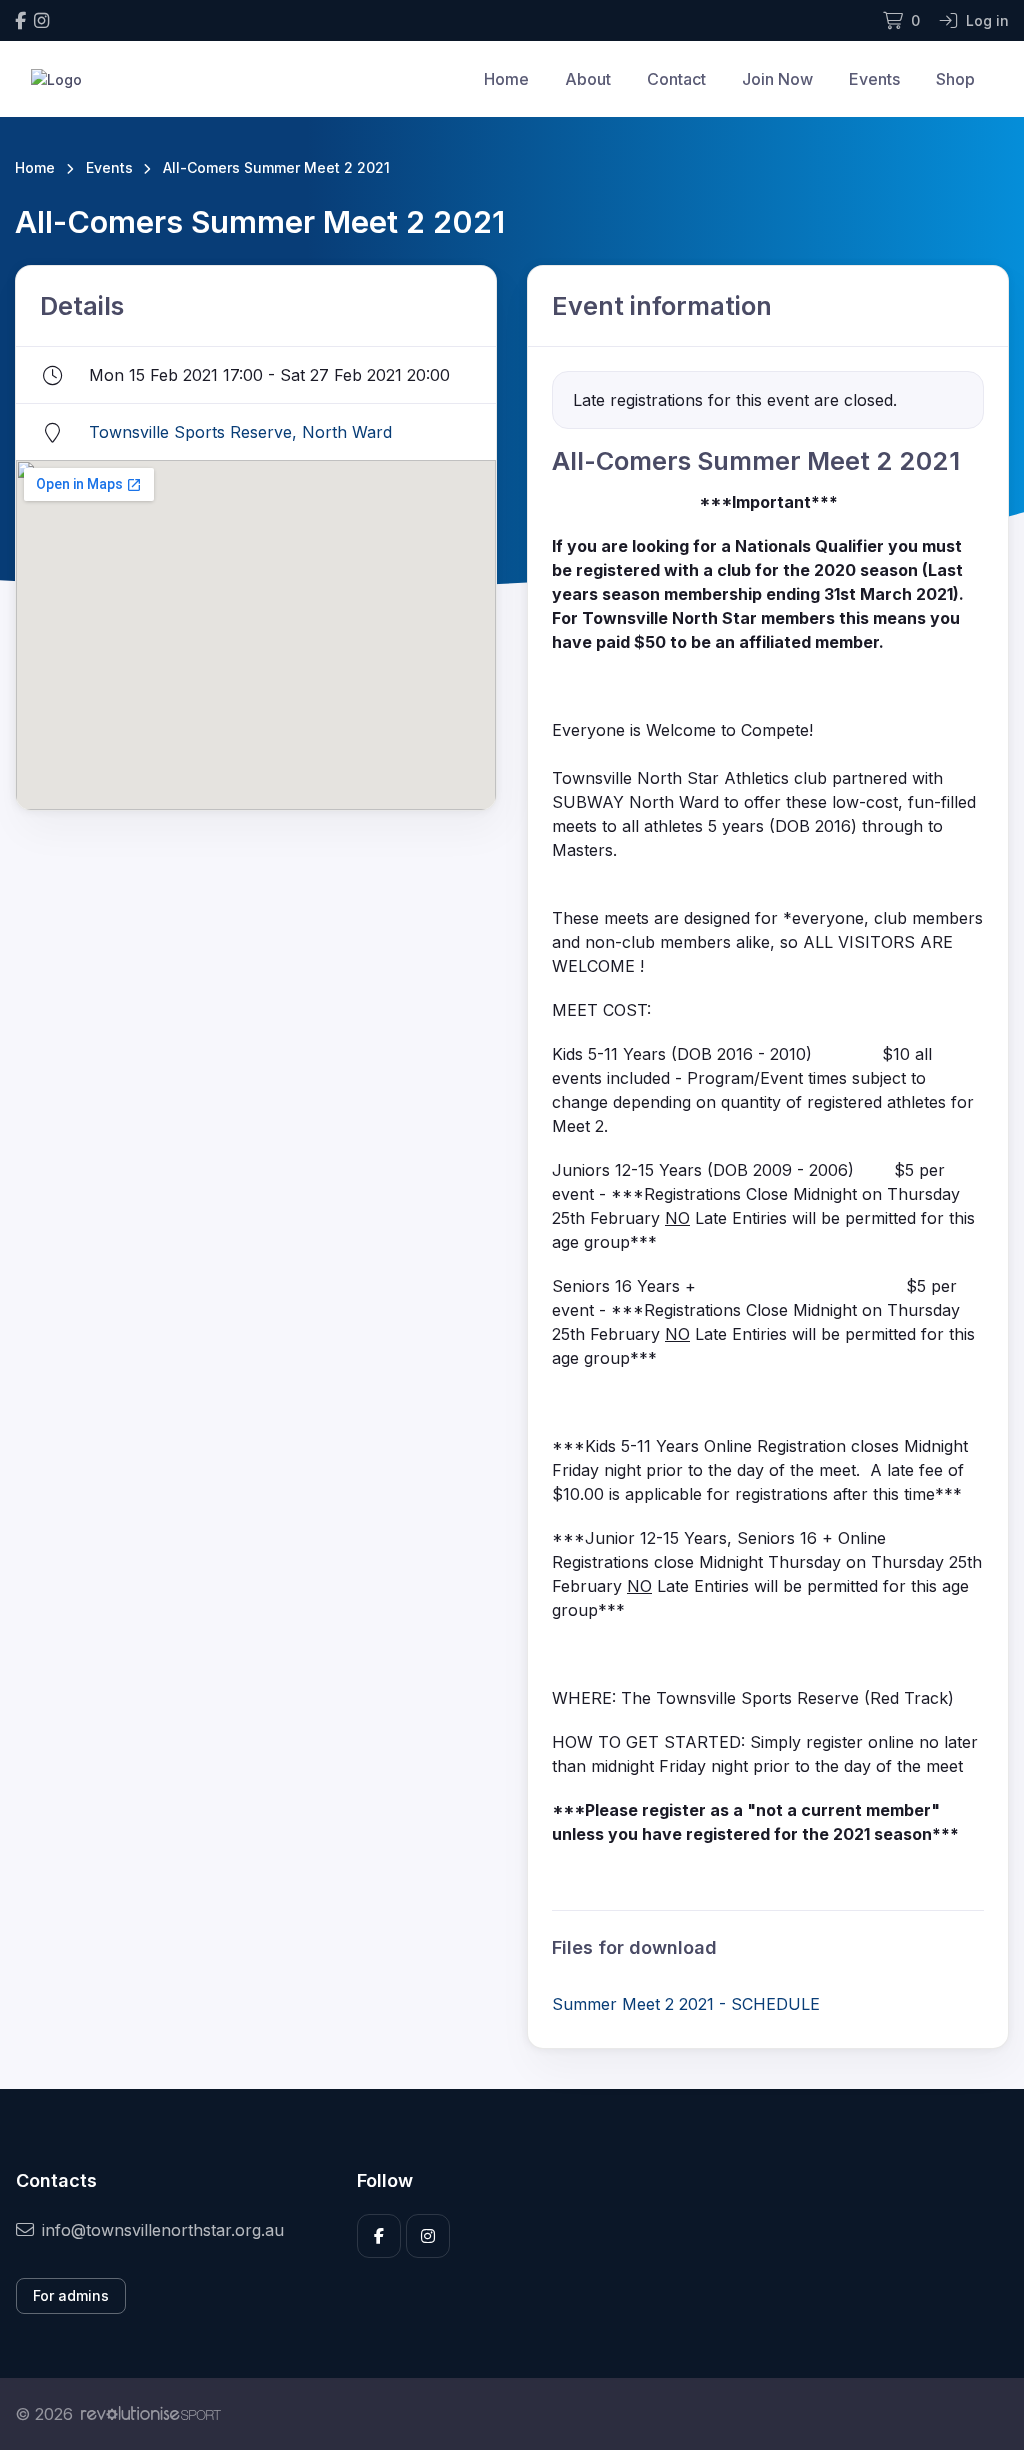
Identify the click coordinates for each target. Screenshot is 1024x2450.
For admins (71, 2295)
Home (506, 79)
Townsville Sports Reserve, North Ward (240, 432)
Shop (955, 79)
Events (874, 79)
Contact (676, 79)
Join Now (777, 79)
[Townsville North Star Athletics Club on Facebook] (20, 20)
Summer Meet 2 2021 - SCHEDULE (686, 2004)
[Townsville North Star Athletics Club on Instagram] (41, 20)
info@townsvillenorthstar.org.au (163, 2230)
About (588, 79)
